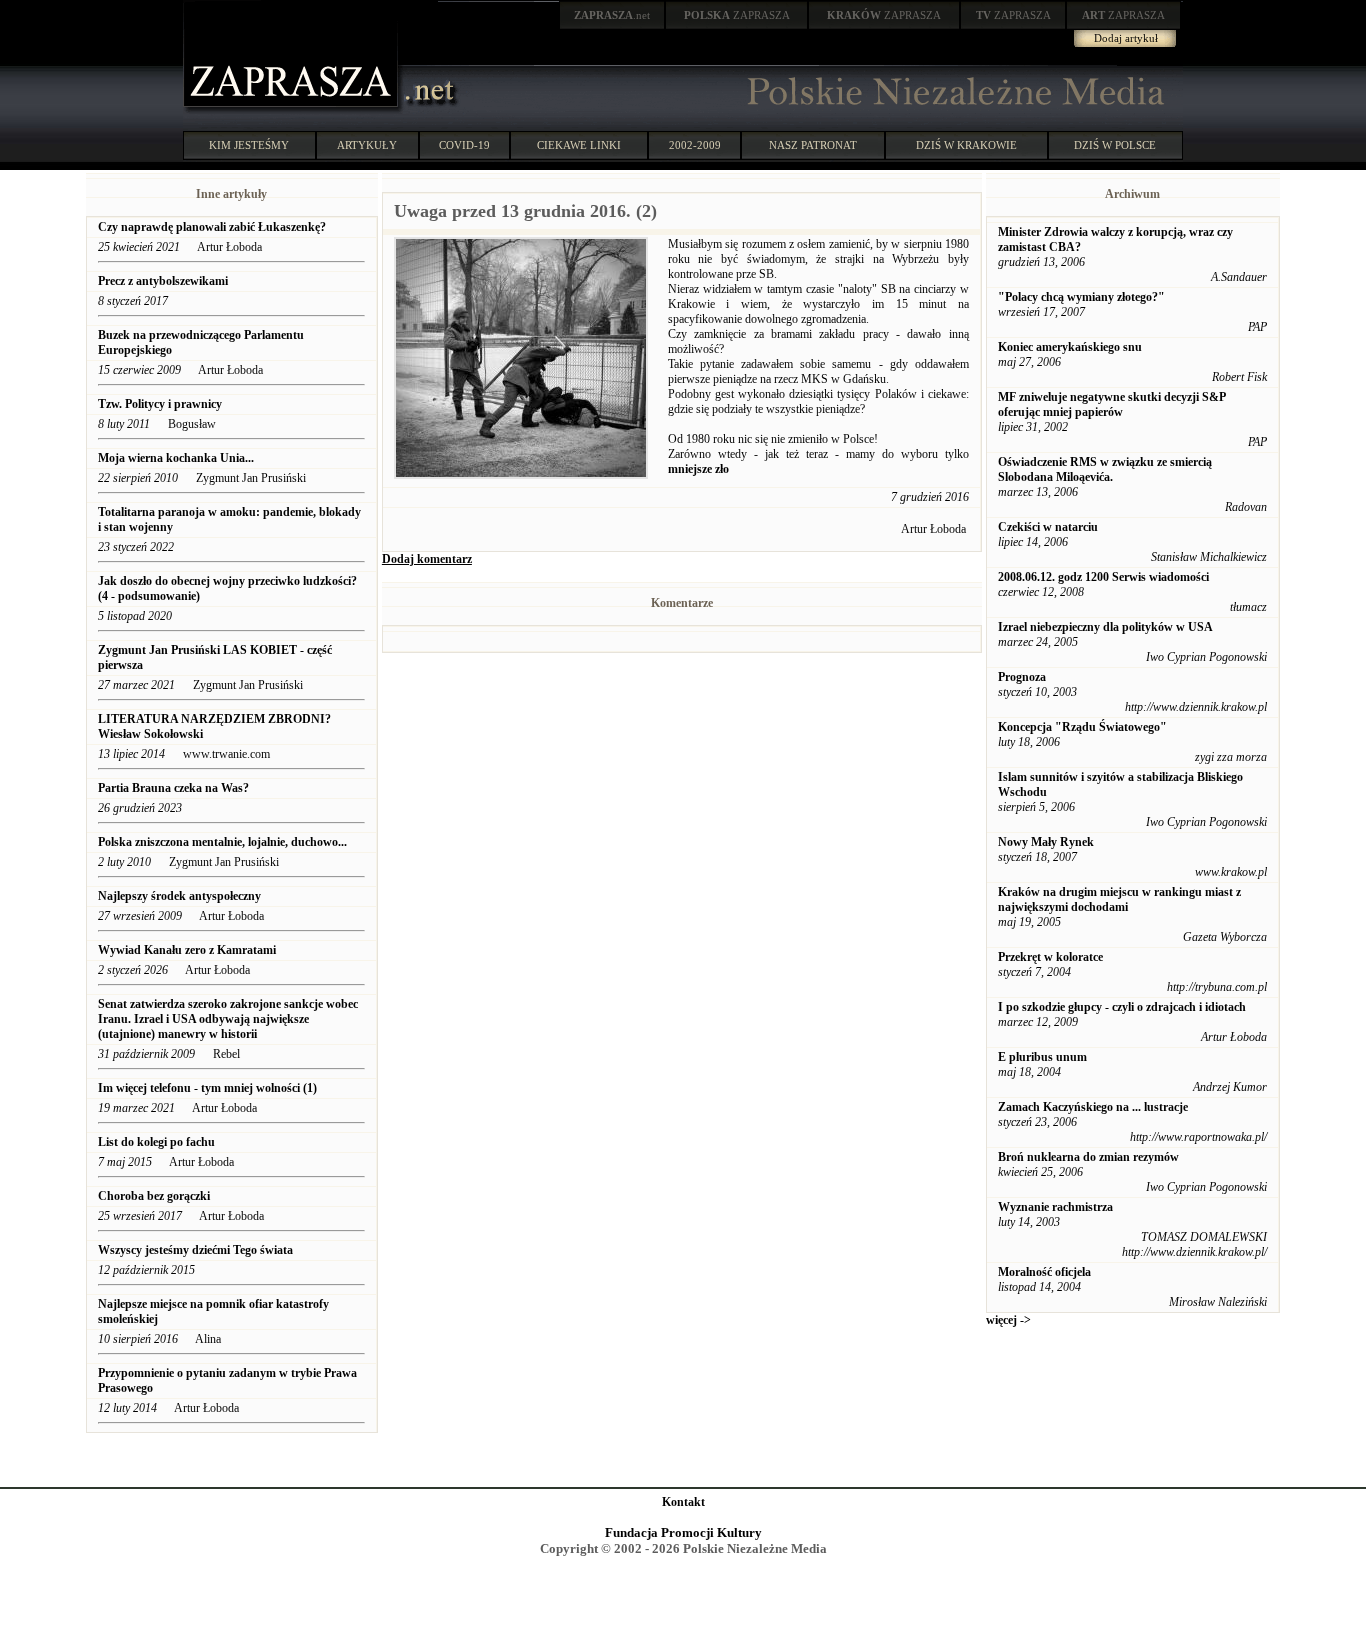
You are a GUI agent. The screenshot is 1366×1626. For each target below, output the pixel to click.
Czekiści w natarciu (1048, 527)
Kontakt (683, 1502)
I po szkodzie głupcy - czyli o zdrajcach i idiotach (1122, 1007)
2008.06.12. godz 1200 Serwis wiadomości (1103, 577)
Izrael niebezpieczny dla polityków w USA (1105, 627)
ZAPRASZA (737, 15)
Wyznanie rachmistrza (1055, 1207)
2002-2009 (695, 145)
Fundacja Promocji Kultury (683, 1532)
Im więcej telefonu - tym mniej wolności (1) (207, 1088)
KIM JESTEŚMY (249, 145)
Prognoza (1022, 677)
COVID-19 (464, 145)
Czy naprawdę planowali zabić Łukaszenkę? (213, 227)
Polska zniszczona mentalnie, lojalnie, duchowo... (222, 842)
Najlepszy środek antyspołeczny (179, 896)
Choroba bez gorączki (154, 1196)
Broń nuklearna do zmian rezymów (1088, 1157)
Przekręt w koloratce (1050, 957)
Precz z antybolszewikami (163, 281)
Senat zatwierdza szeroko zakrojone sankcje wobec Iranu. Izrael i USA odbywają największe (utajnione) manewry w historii (228, 1019)
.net (612, 15)
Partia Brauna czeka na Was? (175, 788)
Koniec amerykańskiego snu (1070, 347)
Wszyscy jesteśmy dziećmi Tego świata (197, 1250)
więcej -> (1008, 1320)
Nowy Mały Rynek (1046, 842)
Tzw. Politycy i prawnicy (160, 404)
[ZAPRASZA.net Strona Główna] (293, 110)
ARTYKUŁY (367, 145)
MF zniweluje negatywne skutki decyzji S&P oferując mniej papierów (1111, 404)
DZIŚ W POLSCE (1115, 145)
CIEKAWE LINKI (579, 145)
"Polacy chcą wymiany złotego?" (1081, 297)
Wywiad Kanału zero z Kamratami (187, 950)
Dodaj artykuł (1126, 38)
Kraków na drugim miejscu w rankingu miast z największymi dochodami (1119, 899)
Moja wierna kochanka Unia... (176, 458)
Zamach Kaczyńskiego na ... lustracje (1093, 1107)
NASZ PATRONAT (813, 145)
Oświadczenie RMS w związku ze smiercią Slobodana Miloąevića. (1105, 469)
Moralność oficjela (1044, 1272)
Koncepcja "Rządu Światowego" (1082, 727)
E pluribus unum (1042, 1057)
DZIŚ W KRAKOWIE (966, 145)
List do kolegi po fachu (156, 1142)
